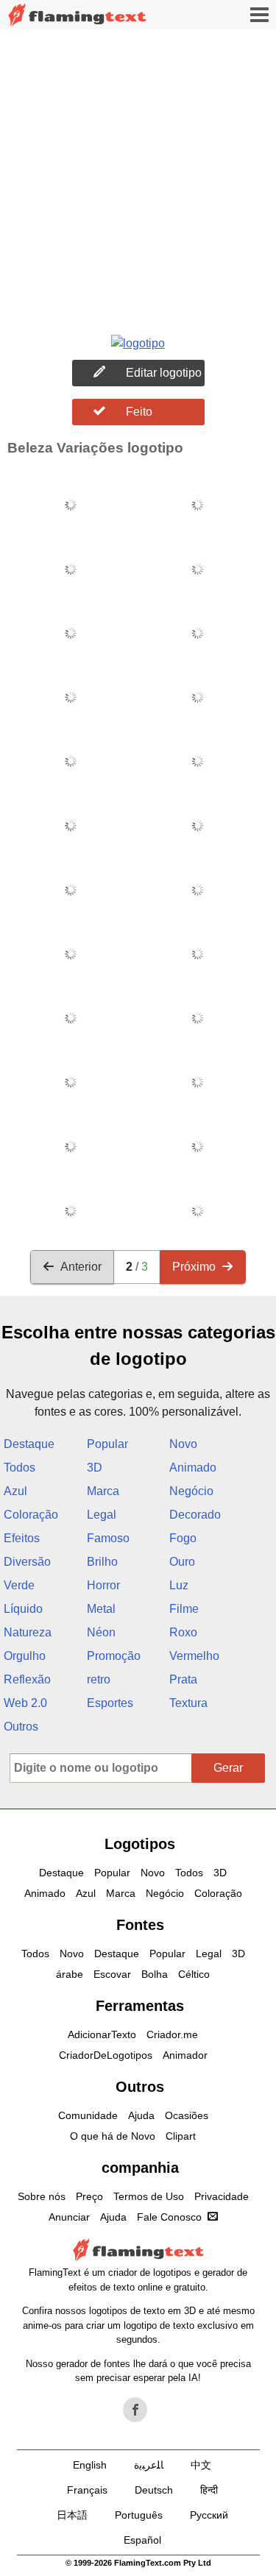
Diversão (27, 1562)
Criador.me (172, 2034)
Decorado (195, 1515)
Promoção (114, 1656)
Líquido (23, 1609)
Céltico (194, 1974)
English (90, 2465)
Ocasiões (187, 2115)
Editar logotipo (164, 373)
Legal (102, 1515)
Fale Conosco (169, 2217)
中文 (201, 2465)
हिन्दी (209, 2490)
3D (95, 1468)
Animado (193, 1468)
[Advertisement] (138, 175)
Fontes (140, 1925)
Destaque (29, 1444)
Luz (179, 1585)
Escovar (112, 1974)
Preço (89, 2196)
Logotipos (140, 1844)
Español (142, 2540)
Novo (183, 1444)
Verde (19, 1585)
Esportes (110, 1703)
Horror (103, 1585)
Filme (184, 1609)
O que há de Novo (113, 2136)
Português (139, 2515)
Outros (21, 1727)
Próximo (194, 1267)
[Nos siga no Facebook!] (135, 2410)
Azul (15, 1491)
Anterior (81, 1267)
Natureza (28, 1632)
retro (99, 1679)
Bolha (155, 1974)
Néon (101, 1632)
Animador (185, 2055)
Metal (101, 1609)
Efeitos (22, 1538)
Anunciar (69, 2217)
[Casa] (77, 15)
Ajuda (141, 2115)
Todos (20, 1468)
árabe (70, 1974)
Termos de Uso (149, 2196)
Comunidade (88, 2115)
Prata (183, 1679)
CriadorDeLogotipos (106, 2055)
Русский (209, 2515)
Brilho (102, 1562)
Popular (107, 1444)
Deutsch (154, 2490)
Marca (103, 1491)
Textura (188, 1703)
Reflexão (27, 1679)
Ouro (182, 1562)
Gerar (228, 1768)
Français (87, 2490)
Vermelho (194, 1656)
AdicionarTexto (102, 2034)
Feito (139, 412)
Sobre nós (42, 2196)
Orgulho (25, 1656)
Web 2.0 (25, 1703)
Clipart (181, 2136)
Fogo (183, 1538)
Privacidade (222, 2196)
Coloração (31, 1515)
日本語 (72, 2515)
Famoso (108, 1538)
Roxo (183, 1632)
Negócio (191, 1491)
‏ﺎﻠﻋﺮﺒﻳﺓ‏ (149, 2465)
